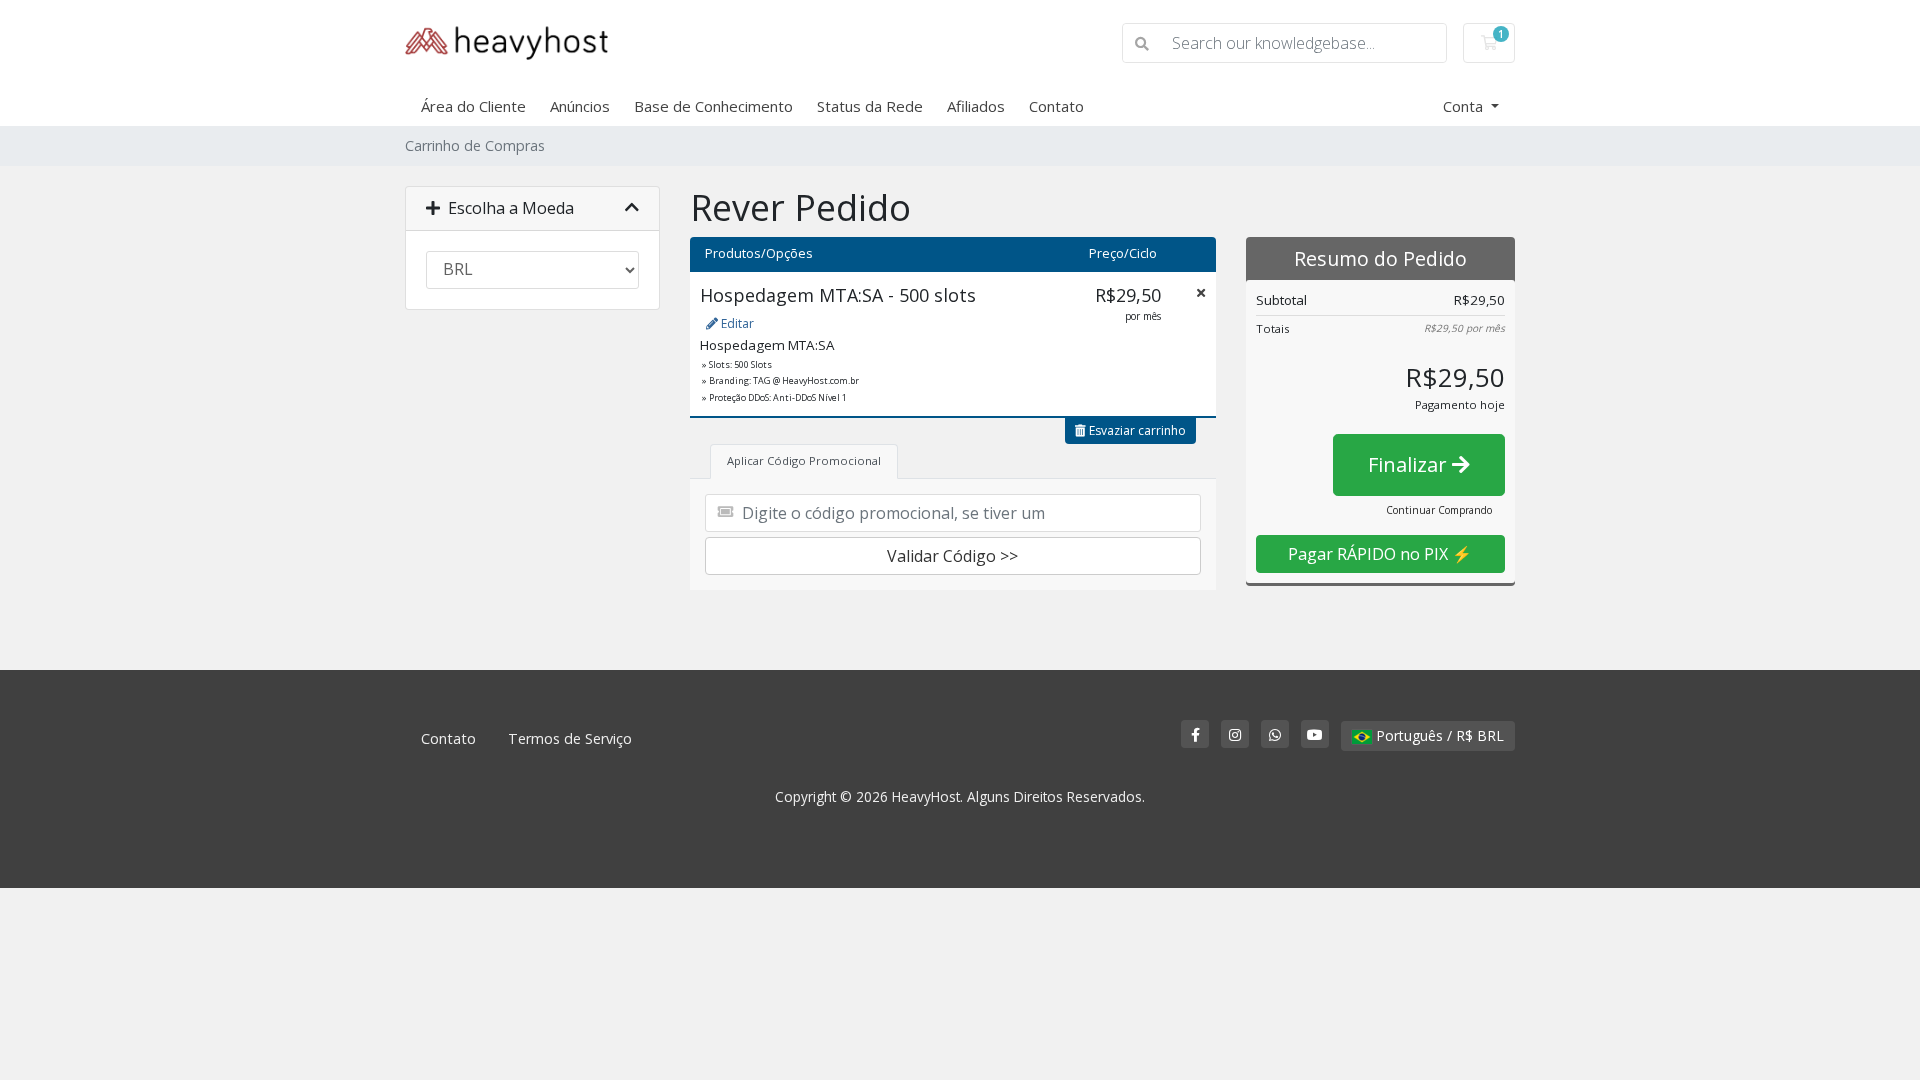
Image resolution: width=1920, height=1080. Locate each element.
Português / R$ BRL (1438, 735)
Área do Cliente (473, 106)
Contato (1056, 106)
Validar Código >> (952, 556)
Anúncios (580, 106)
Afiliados (976, 106)
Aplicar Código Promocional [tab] (804, 460)
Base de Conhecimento (713, 106)
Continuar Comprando (1439, 510)
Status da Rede (870, 106)
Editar (736, 323)
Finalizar (1410, 464)
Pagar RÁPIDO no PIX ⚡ (1380, 554)
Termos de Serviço (570, 738)
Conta (1465, 106)
